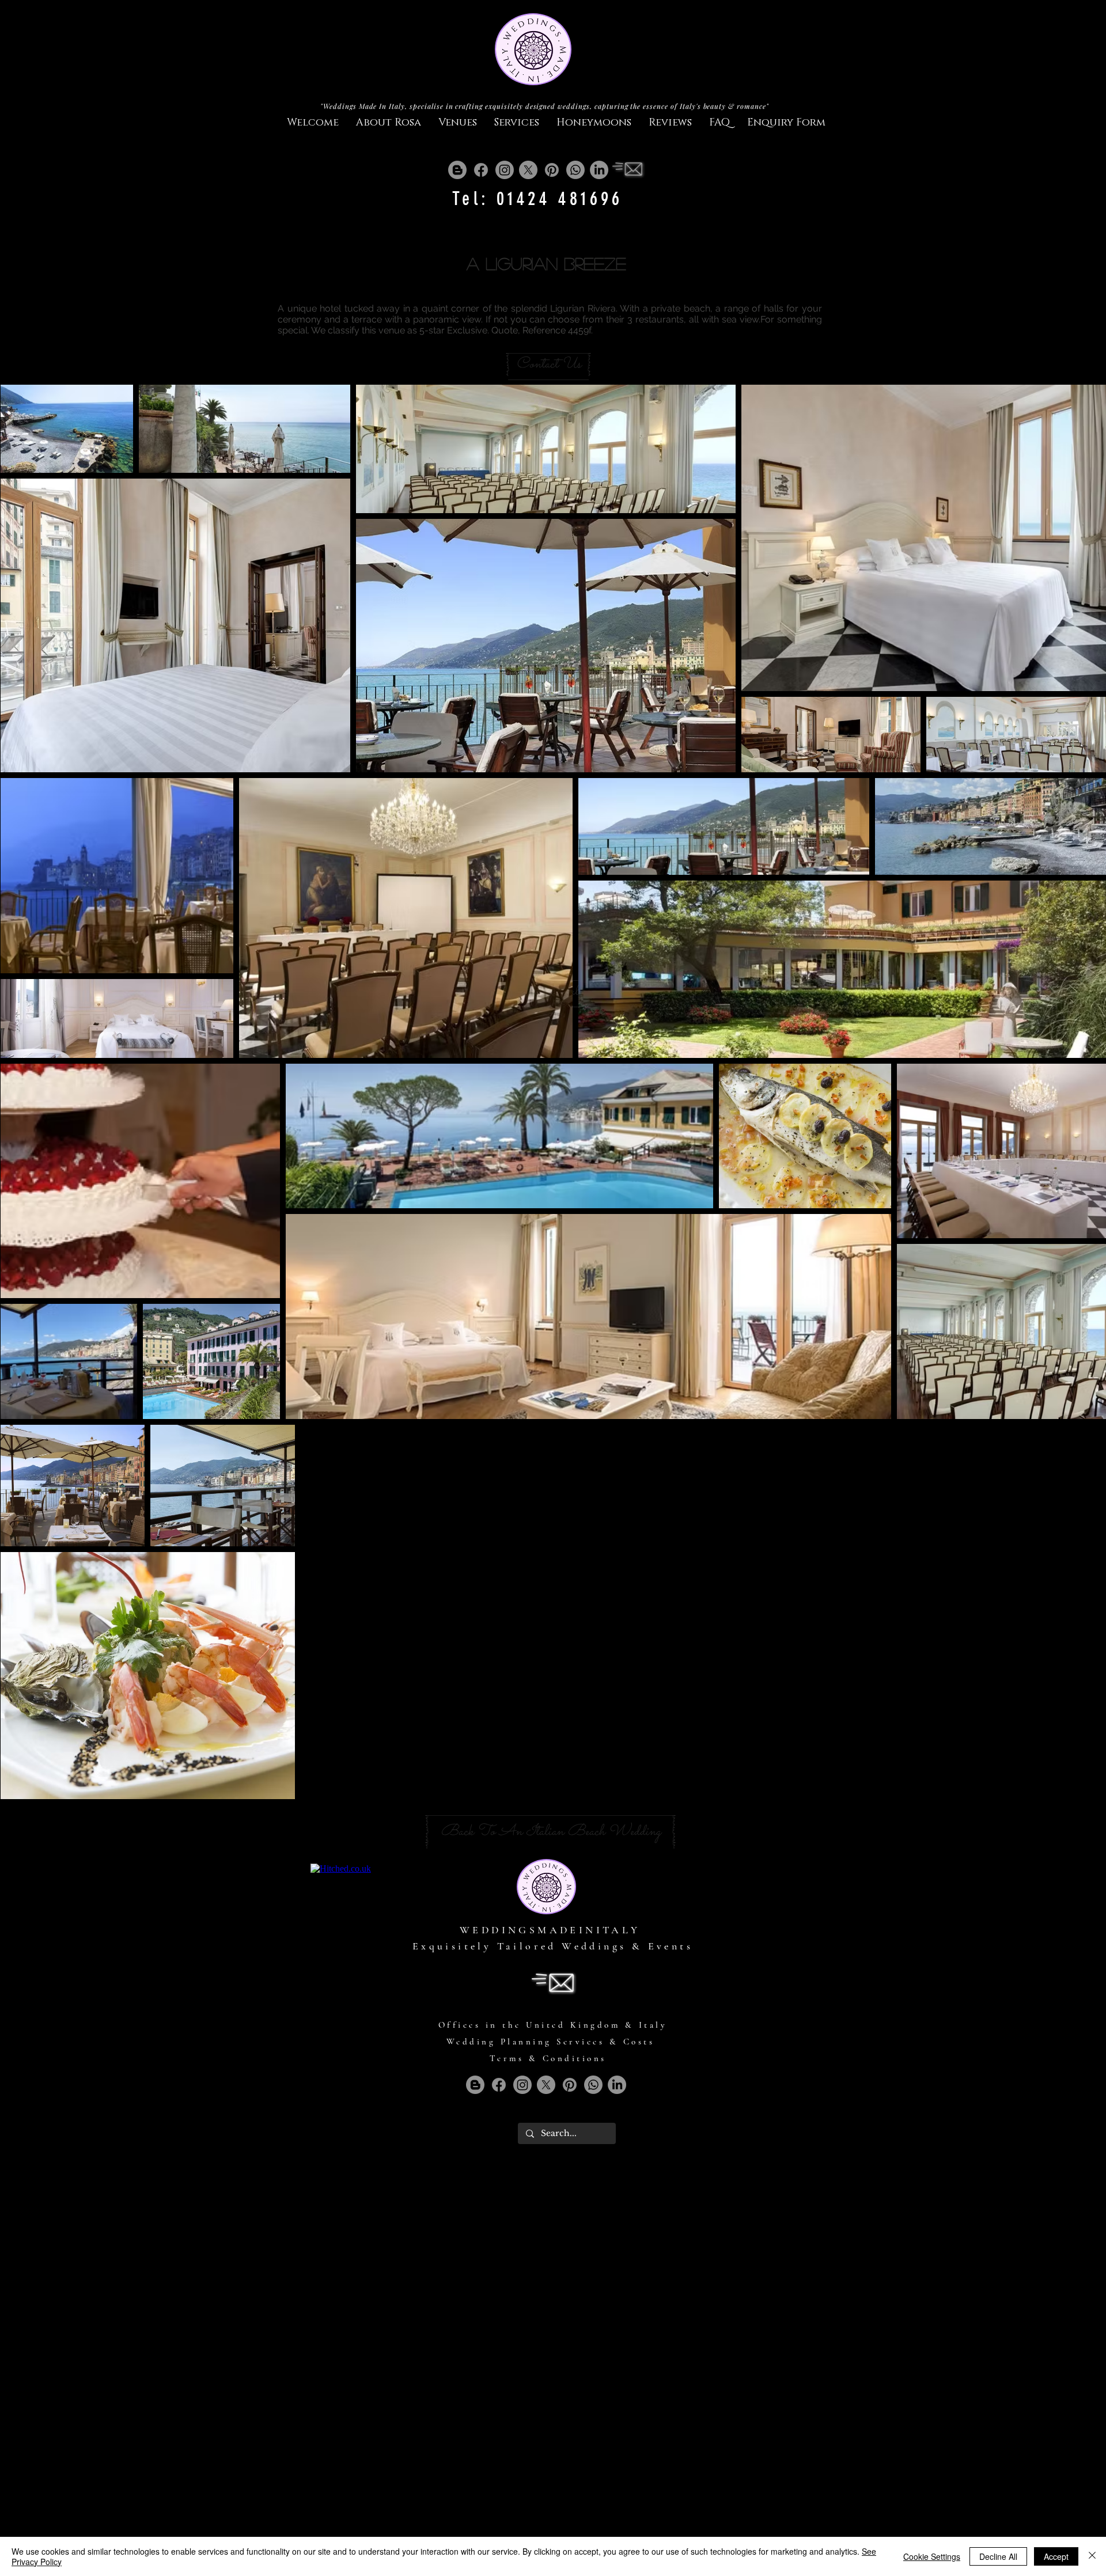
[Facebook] (481, 170)
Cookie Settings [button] (932, 2556)
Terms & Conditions (548, 2058)
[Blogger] (457, 170)
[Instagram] (505, 170)
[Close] (1092, 2556)
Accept (1056, 2556)
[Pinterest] (552, 170)
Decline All (998, 2556)
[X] (528, 170)
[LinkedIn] (599, 170)
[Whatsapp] (575, 170)
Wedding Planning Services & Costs (551, 2042)
